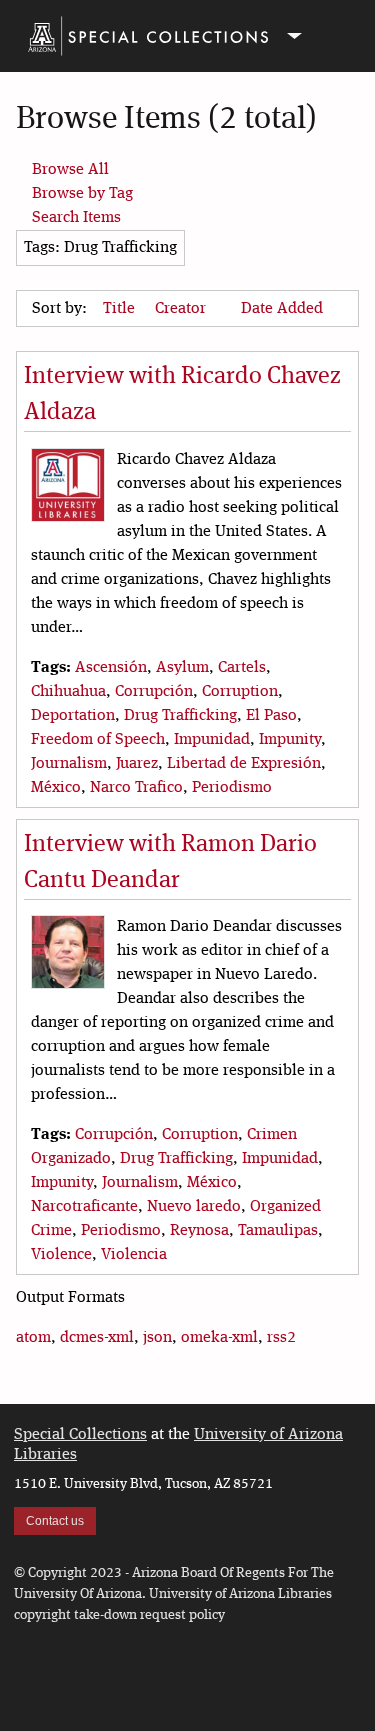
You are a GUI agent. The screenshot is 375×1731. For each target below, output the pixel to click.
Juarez (137, 764)
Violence (61, 1255)
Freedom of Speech (98, 740)
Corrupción (154, 692)
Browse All (70, 170)
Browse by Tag (82, 194)
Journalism (69, 764)
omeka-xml (219, 1338)
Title (121, 309)
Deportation (73, 716)
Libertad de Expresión (244, 764)
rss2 (281, 1338)
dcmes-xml (97, 1338)
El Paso (271, 716)
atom (33, 1338)
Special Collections (80, 1435)
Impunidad (212, 740)
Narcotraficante (84, 1207)
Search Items (76, 218)
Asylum (182, 668)
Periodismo (232, 788)
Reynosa (199, 1231)
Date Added (282, 309)
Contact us (55, 1521)
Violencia (134, 1255)
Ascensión (111, 668)
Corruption (240, 692)
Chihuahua (68, 692)
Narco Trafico (136, 788)
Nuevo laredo (194, 1207)
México (56, 788)
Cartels (242, 668)
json (157, 1338)
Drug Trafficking (180, 716)
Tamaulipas (278, 1231)
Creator (182, 309)
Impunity (290, 740)
